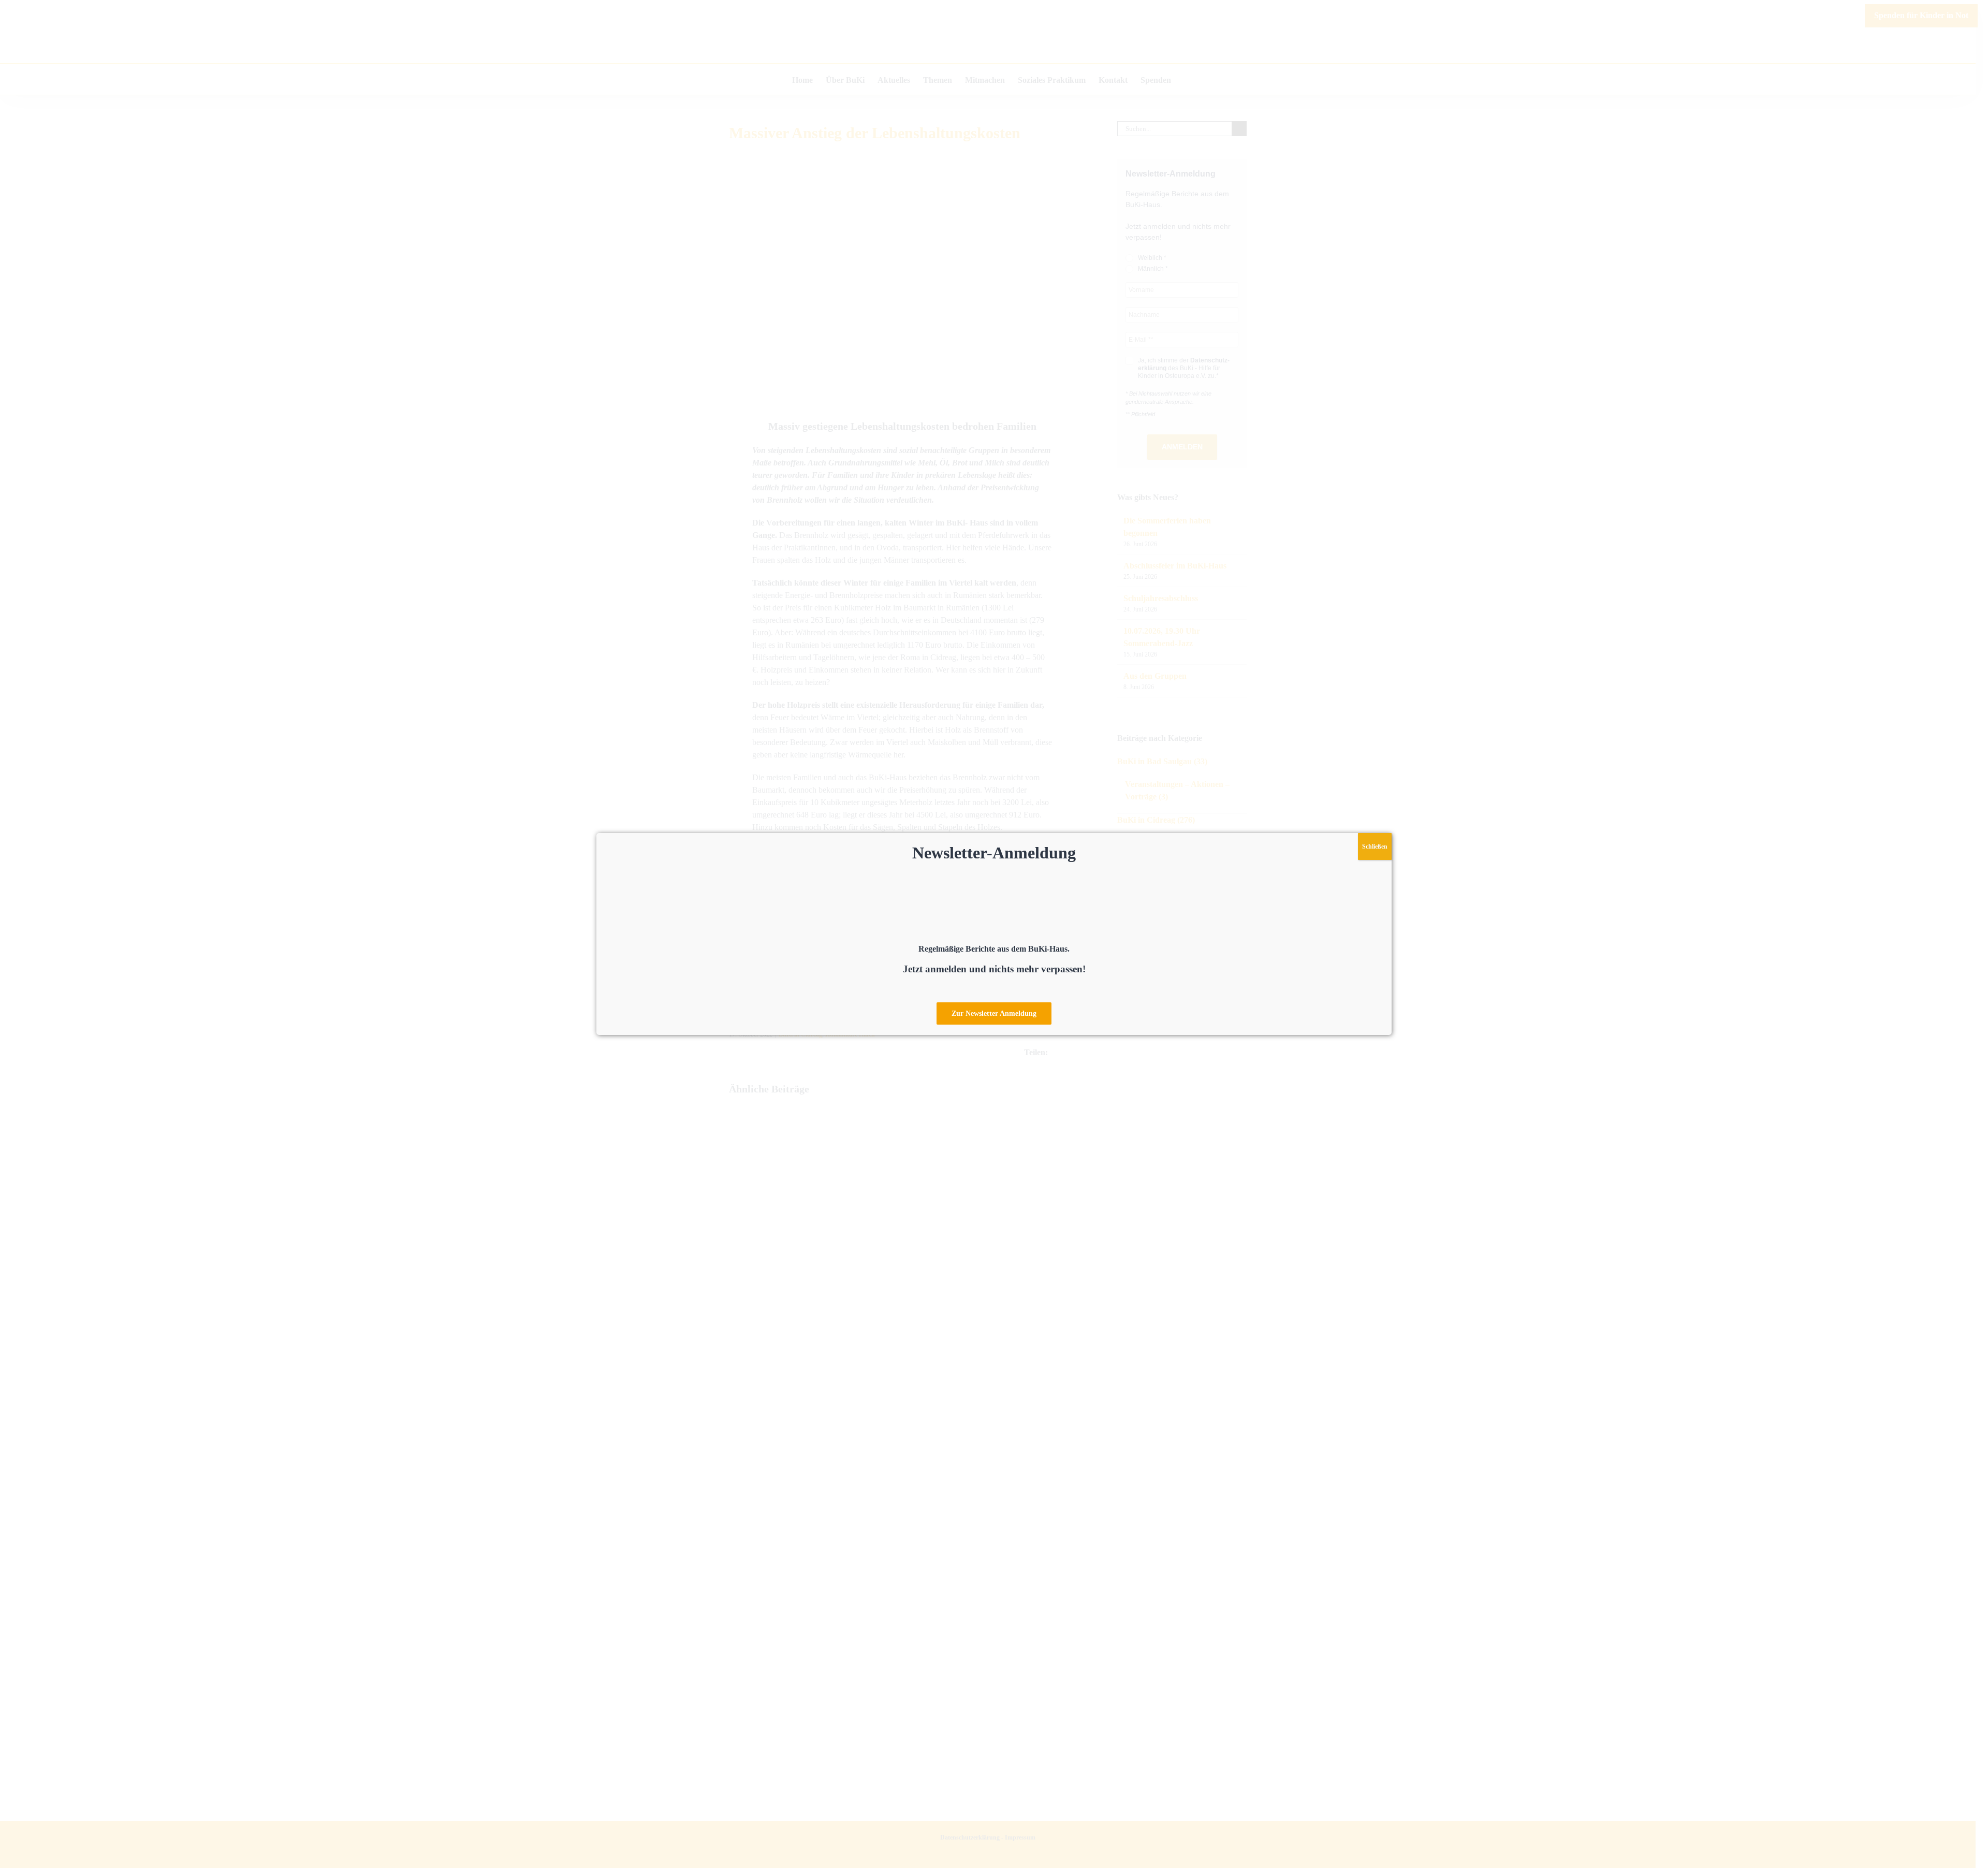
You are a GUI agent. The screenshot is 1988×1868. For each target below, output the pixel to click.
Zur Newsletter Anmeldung (994, 1013)
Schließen (1375, 847)
